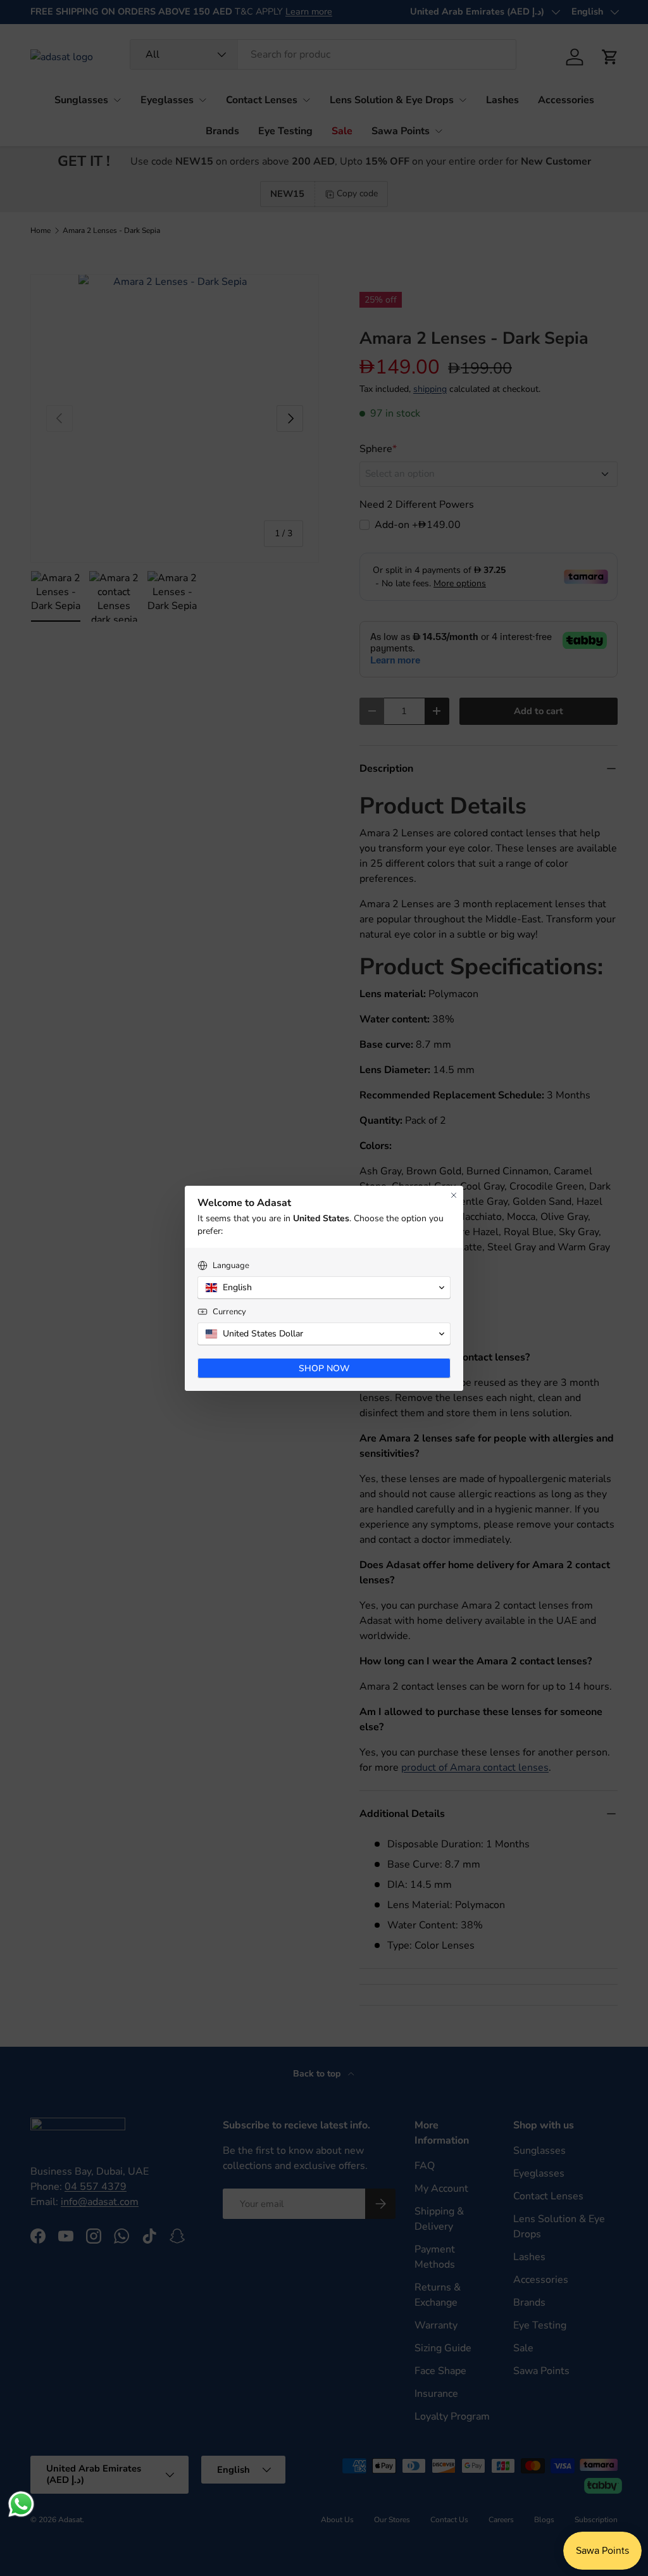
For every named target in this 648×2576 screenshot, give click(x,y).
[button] (324, 1288)
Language (231, 1266)
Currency (229, 1312)
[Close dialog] (454, 1195)
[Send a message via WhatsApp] (21, 2504)
